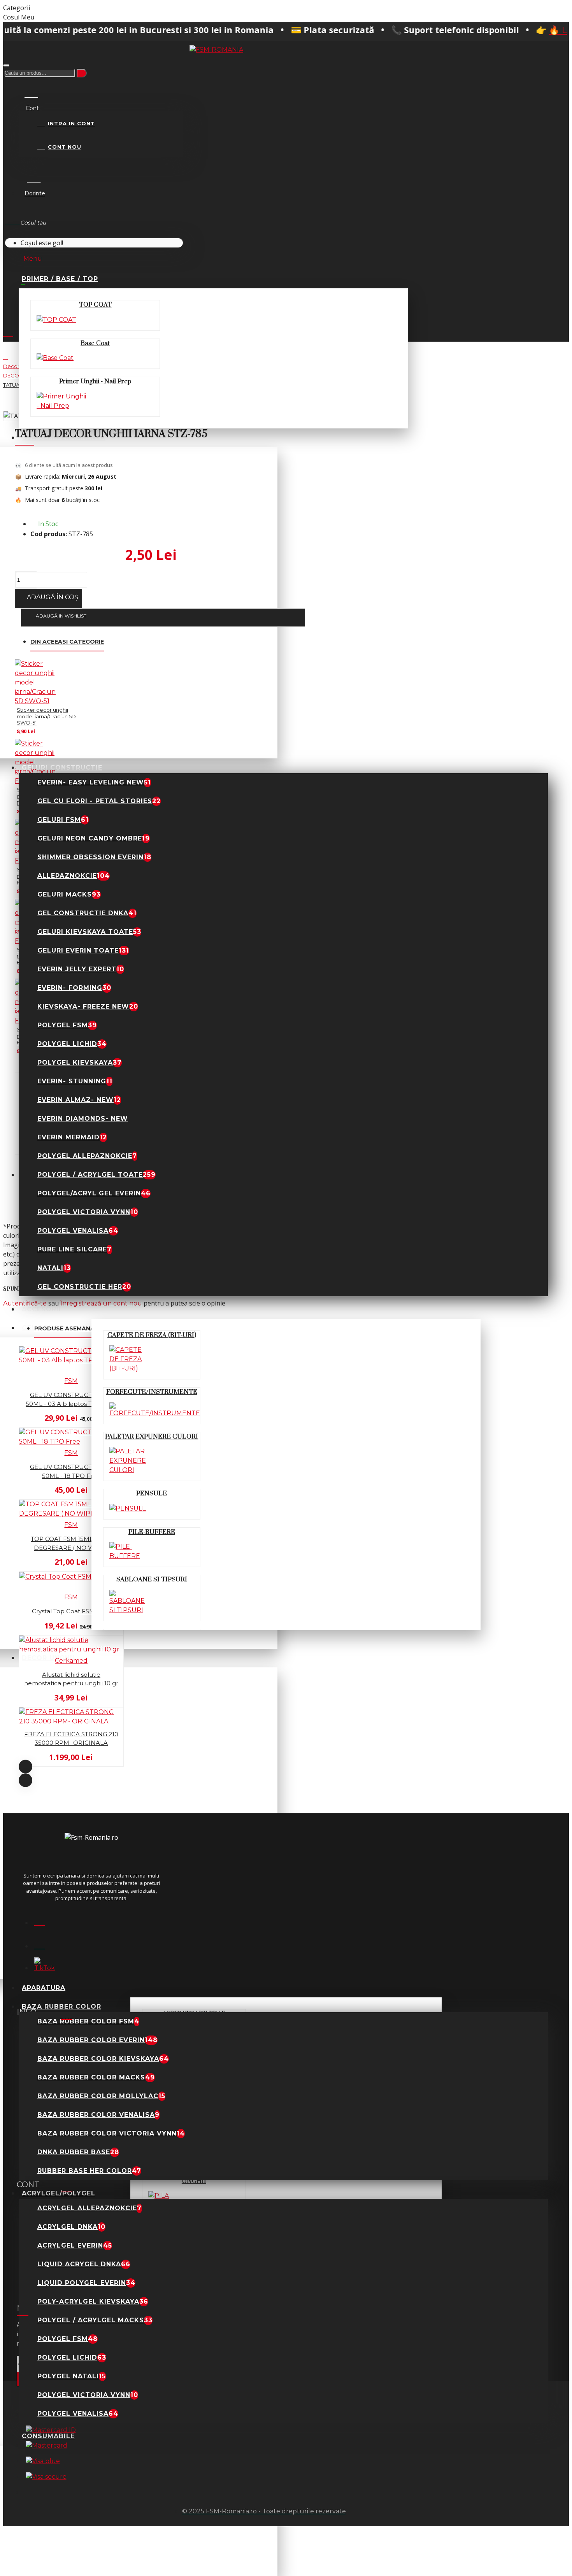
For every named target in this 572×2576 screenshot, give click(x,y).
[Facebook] (44, 1920)
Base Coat (95, 343)
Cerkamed (71, 1661)
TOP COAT (95, 305)
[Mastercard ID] (51, 2430)
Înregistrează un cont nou (101, 1303)
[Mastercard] (46, 2446)
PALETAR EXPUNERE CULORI (152, 1437)
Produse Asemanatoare (75, 1328)
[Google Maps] (44, 1944)
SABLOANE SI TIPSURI (152, 1579)
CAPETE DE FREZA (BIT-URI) (152, 1335)
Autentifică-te (25, 1303)
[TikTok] (44, 1967)
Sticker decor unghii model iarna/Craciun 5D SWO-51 (46, 716)
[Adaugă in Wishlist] (8, 1424)
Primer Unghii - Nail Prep (95, 381)
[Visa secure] (46, 2477)
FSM (71, 1381)
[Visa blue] (43, 2461)
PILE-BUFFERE (152, 1532)
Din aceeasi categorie (67, 642)
